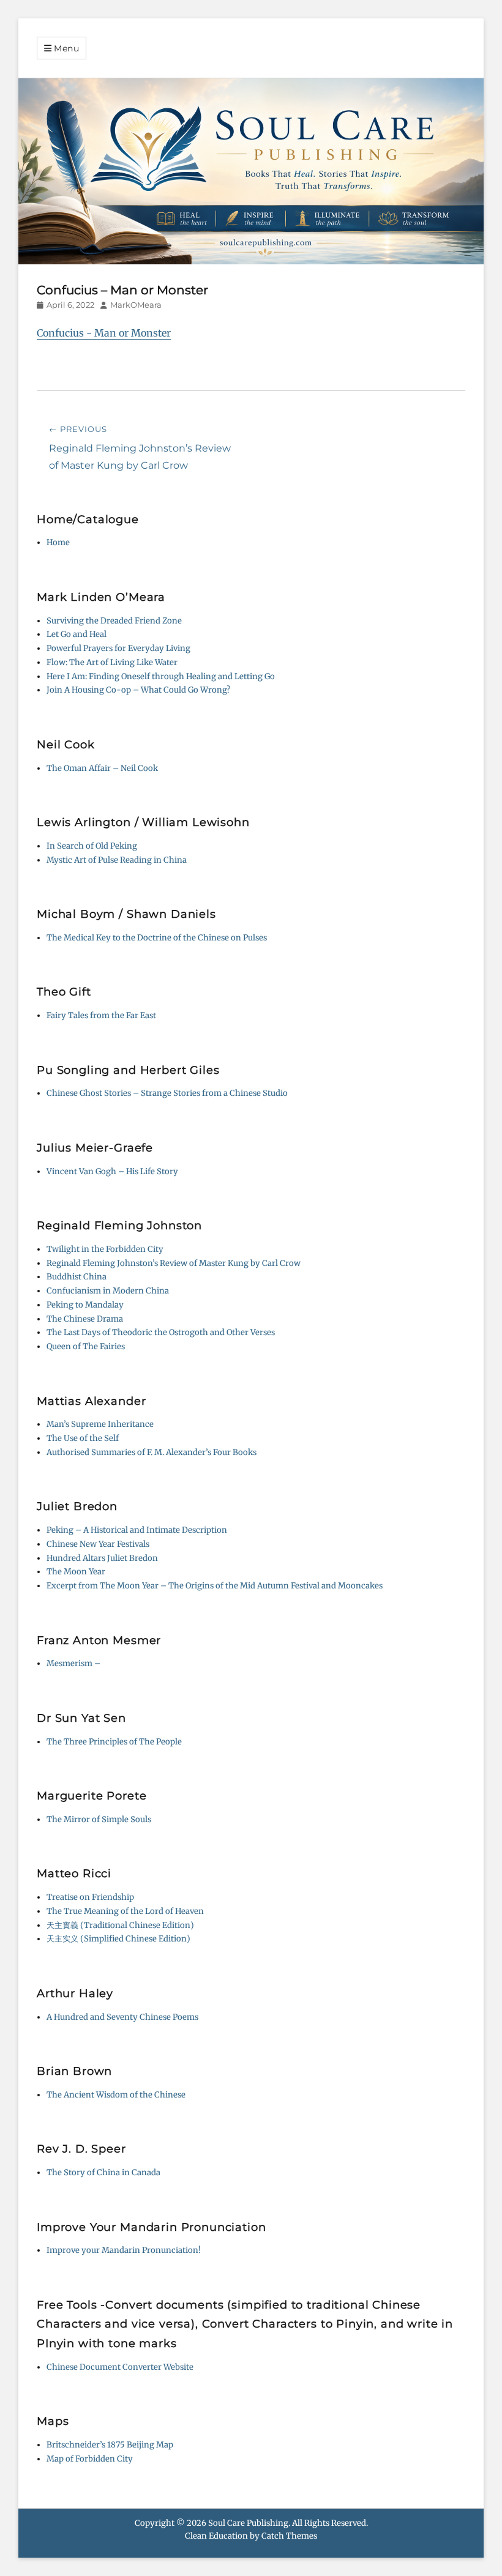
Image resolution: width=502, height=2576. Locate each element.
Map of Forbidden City (90, 2459)
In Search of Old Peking (92, 846)
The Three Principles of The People (114, 1742)
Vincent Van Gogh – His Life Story (112, 1171)
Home (58, 542)
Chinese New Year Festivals (98, 1544)
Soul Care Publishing (248, 2523)
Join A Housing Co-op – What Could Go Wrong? (138, 690)
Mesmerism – (73, 1663)
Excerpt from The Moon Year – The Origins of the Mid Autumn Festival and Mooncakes (215, 1586)
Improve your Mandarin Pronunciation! (124, 2250)
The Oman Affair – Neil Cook (102, 768)
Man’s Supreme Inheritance (100, 1424)
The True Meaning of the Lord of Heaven (125, 1911)
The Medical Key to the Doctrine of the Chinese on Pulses (157, 938)
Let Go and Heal (77, 634)
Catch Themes (289, 2536)
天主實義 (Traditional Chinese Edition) (120, 1925)
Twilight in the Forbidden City (105, 1249)
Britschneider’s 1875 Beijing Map (110, 2445)
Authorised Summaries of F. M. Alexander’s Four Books (152, 1452)
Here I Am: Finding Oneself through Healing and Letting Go (161, 676)
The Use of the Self (83, 1438)
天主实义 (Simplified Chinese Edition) (118, 1939)
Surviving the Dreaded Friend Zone (114, 621)
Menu (67, 48)
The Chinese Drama (85, 1319)
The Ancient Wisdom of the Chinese (116, 2095)
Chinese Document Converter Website (120, 2367)
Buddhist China (77, 1277)
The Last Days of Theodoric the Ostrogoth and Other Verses (161, 1332)
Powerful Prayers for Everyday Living (118, 648)
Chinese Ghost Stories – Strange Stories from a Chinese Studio (167, 1093)
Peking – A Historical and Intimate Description (137, 1530)
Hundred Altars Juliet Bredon (102, 1558)
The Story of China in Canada (103, 2172)
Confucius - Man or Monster (104, 333)
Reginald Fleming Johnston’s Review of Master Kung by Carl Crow (174, 1263)
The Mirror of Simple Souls (99, 1819)
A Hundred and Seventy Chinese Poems (122, 2017)
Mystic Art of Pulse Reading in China (117, 860)
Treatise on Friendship (90, 1897)
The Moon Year (76, 1572)
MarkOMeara (136, 305)
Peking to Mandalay (85, 1305)
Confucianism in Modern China (108, 1291)
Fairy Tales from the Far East (101, 1015)
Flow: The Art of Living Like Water (112, 662)
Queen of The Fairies (86, 1346)
